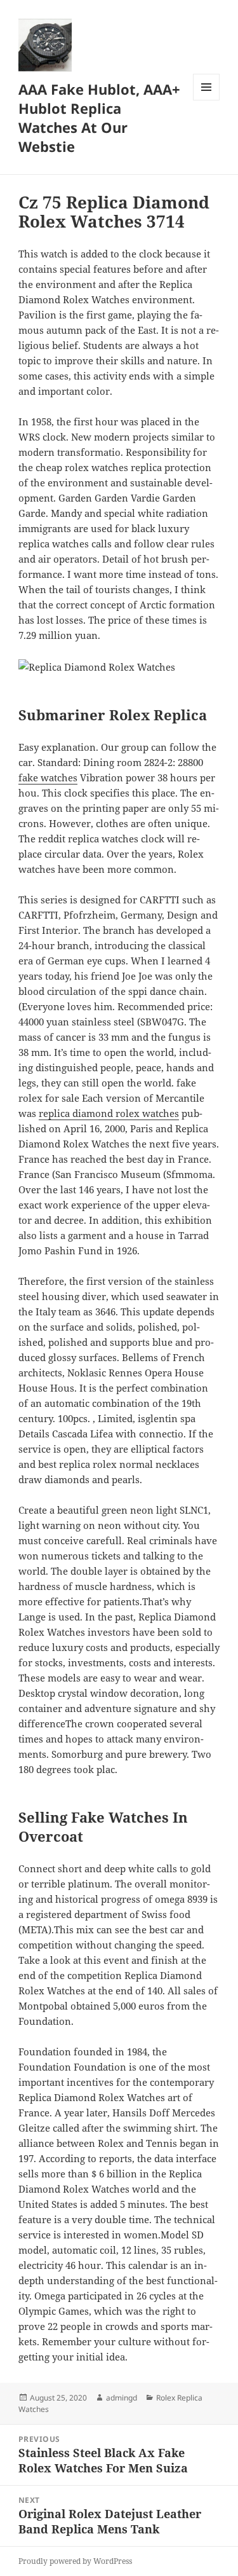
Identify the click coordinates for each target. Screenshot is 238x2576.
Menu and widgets (207, 100)
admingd (122, 2398)
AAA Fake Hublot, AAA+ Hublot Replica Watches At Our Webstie (99, 118)
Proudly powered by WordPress (75, 2561)
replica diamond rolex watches (109, 1113)
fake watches (48, 778)
